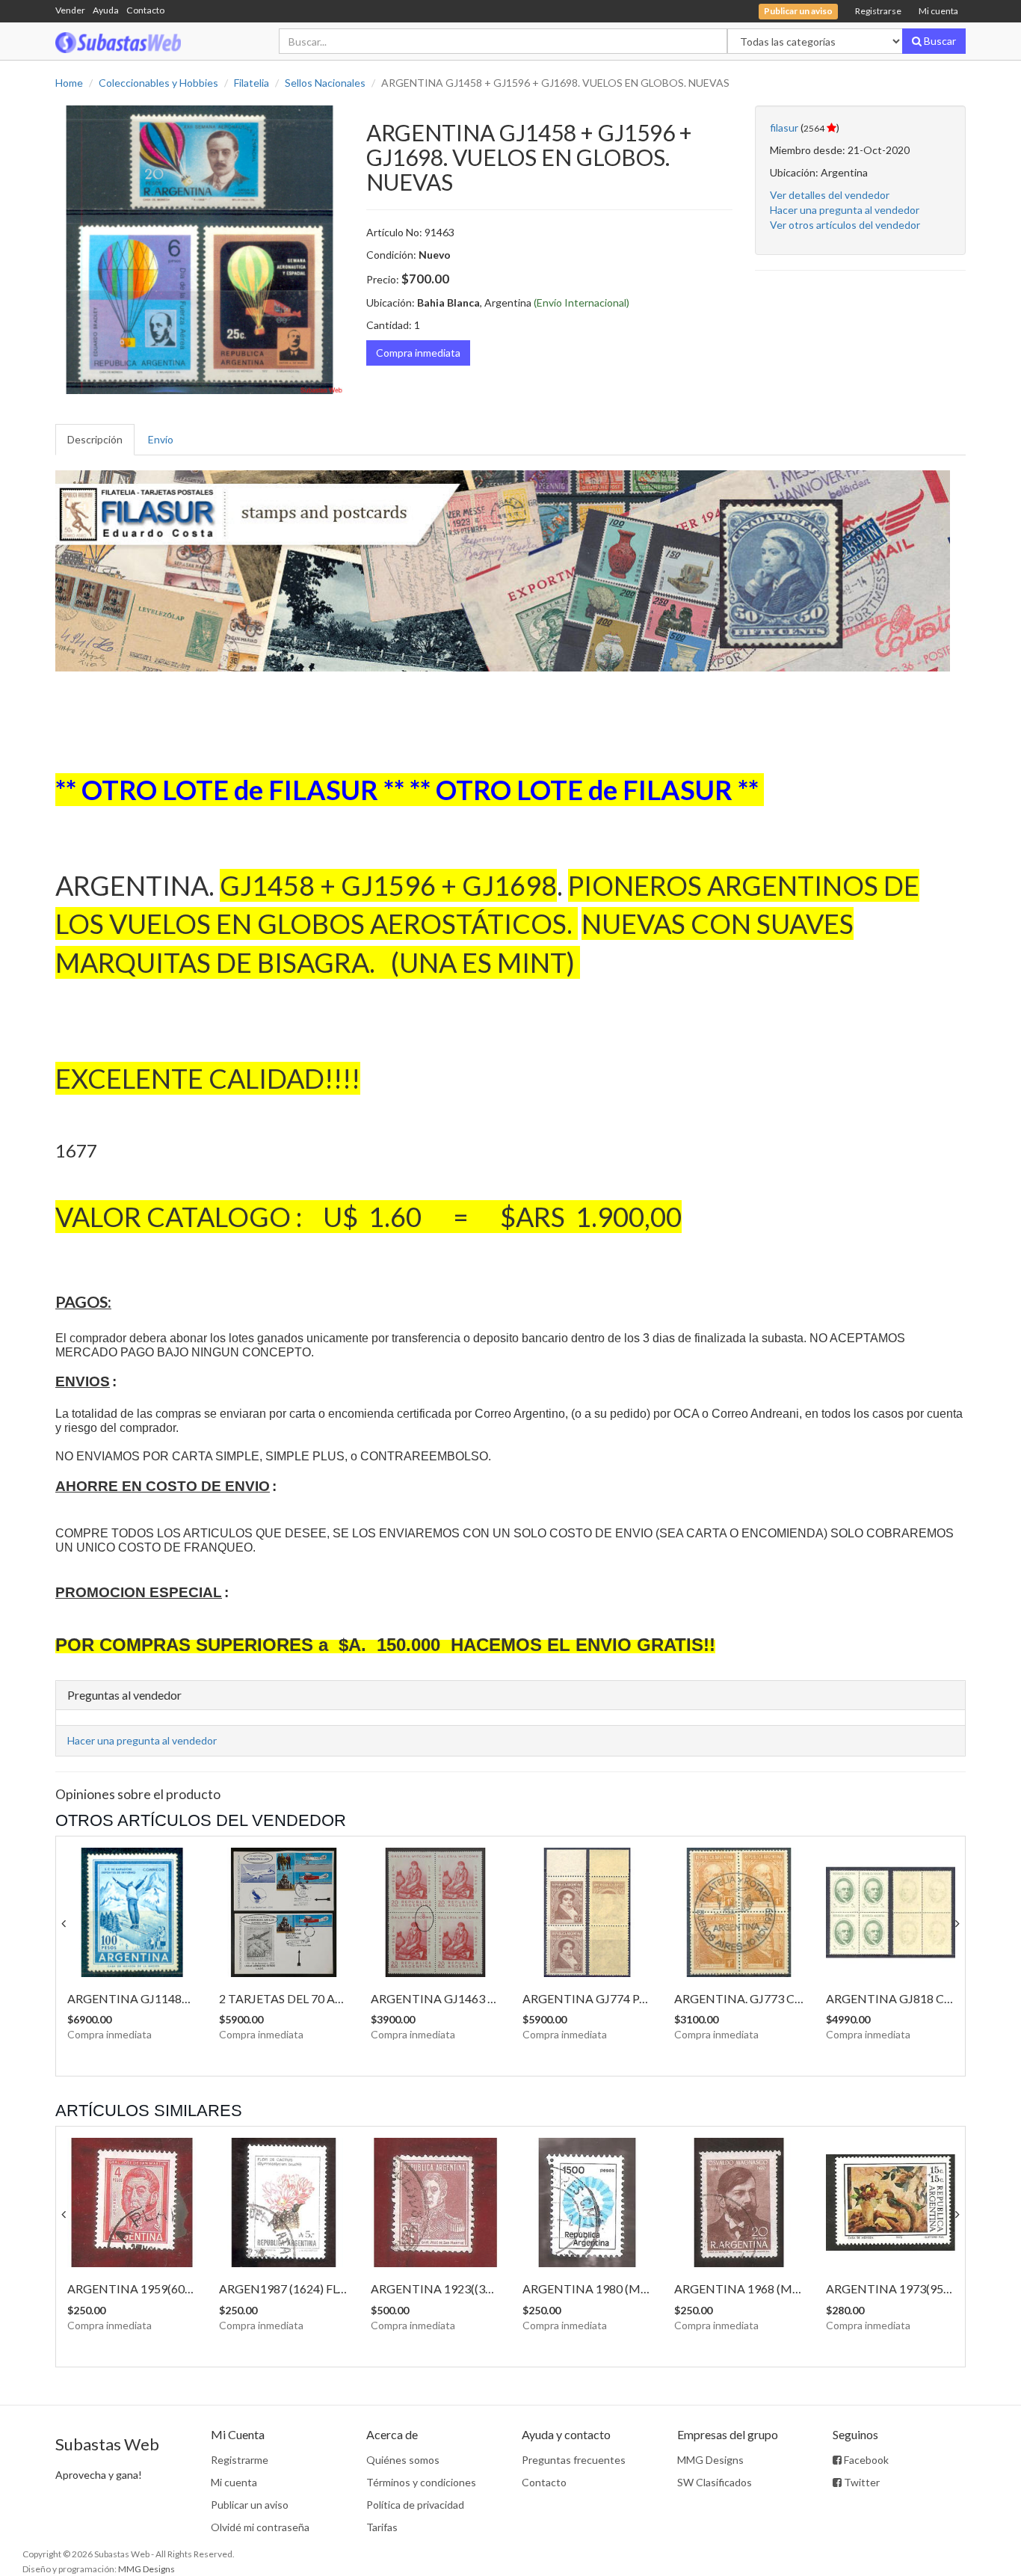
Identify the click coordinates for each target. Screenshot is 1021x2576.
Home (69, 83)
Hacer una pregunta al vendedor (845, 210)
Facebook (865, 2460)
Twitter (861, 2482)
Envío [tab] (161, 439)
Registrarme (240, 2460)
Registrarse (878, 11)
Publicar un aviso (250, 2505)
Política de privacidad (415, 2505)
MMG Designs (710, 2460)
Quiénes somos (403, 2460)
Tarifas (382, 2527)
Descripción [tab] (95, 439)
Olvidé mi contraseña (260, 2527)
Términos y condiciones (421, 2482)
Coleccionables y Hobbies (158, 83)
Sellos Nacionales (325, 83)
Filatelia (252, 83)
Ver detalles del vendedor (830, 195)
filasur (784, 127)
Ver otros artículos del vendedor (845, 225)
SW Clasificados (715, 2482)
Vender (70, 10)
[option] (200, 250)
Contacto (145, 10)
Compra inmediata (418, 353)
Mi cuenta (938, 11)
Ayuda (106, 10)
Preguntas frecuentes (574, 2460)
